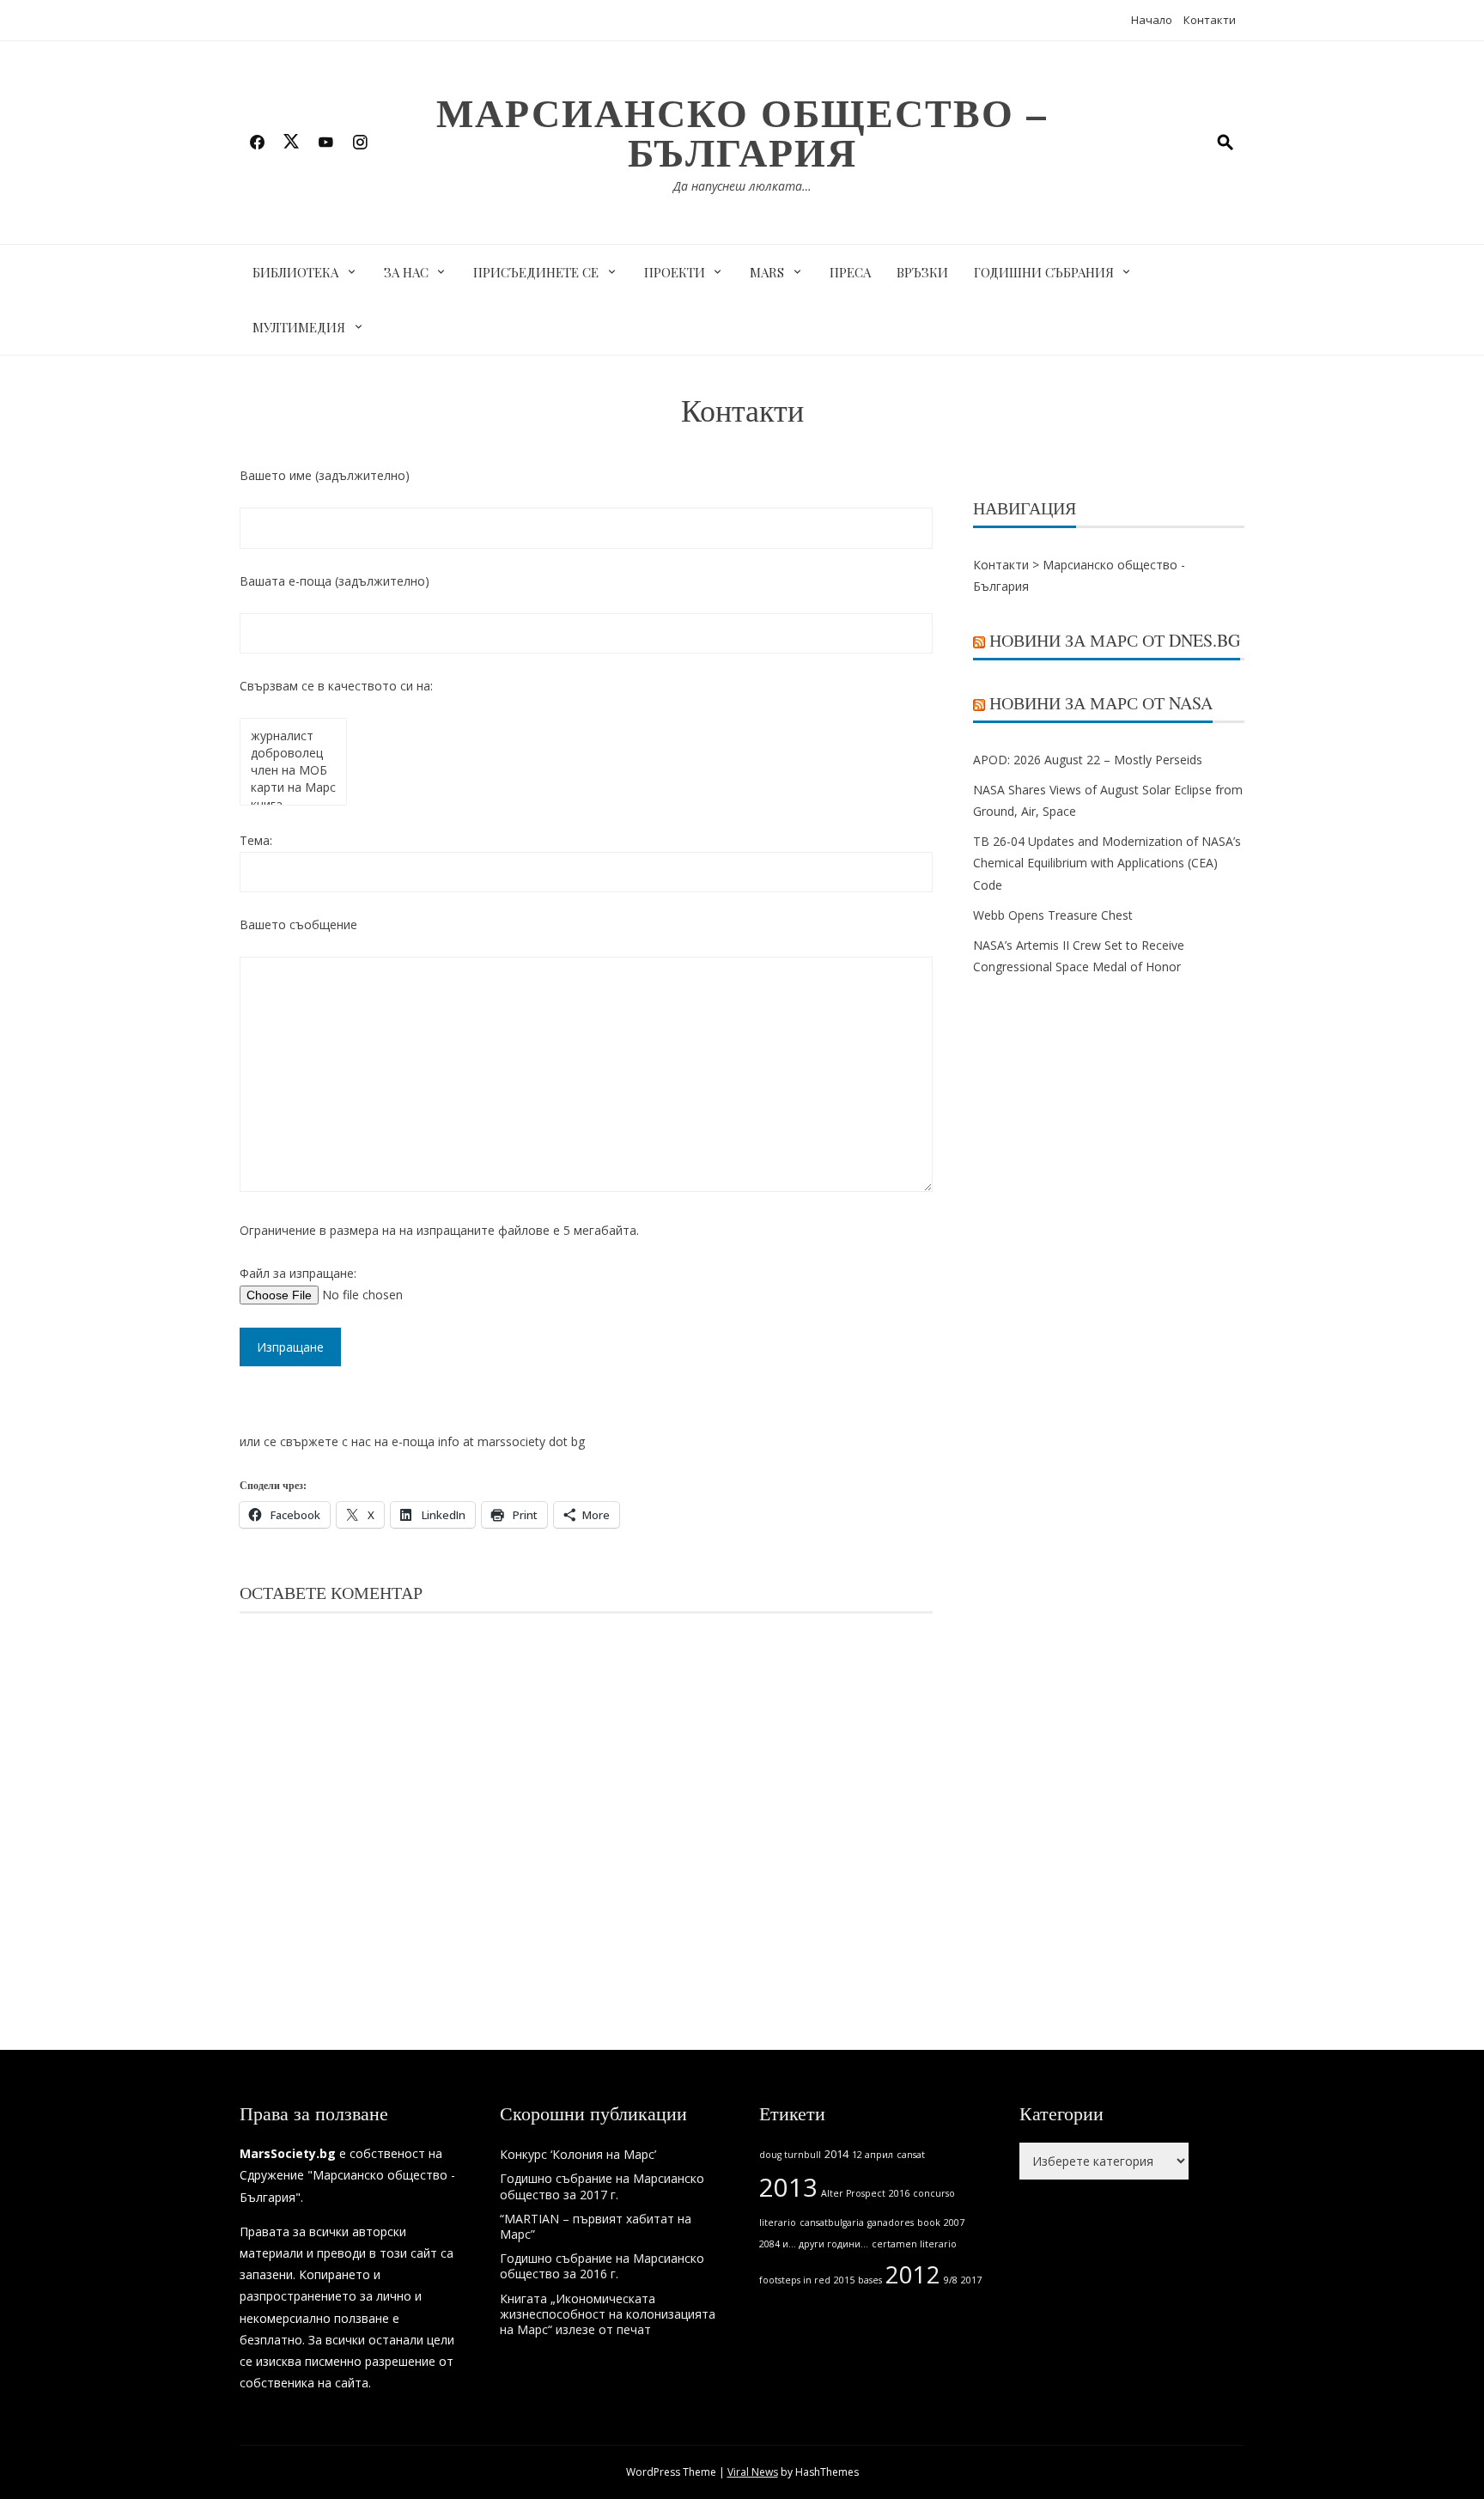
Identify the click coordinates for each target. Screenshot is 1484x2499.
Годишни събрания (1044, 272)
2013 (788, 2187)
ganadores (891, 2222)
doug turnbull (790, 2155)
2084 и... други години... (814, 2244)
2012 (913, 2274)
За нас (406, 272)
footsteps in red (795, 2280)
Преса (850, 272)
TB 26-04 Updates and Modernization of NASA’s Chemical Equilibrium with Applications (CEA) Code (1107, 863)
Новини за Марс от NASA (1101, 703)
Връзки (922, 272)
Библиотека (295, 272)
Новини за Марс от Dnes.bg (1115, 640)
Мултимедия (299, 327)
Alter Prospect (853, 2193)
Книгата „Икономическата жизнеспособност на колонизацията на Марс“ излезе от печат (608, 2314)
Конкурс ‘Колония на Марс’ (578, 2154)
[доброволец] (293, 753)
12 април (873, 2155)
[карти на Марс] (293, 787)
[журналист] (293, 736)
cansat (911, 2155)
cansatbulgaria (832, 2222)
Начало (1152, 20)
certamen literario (914, 2244)
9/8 (951, 2280)
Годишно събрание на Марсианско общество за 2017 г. (602, 2186)
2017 (971, 2280)
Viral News (753, 2472)
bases (870, 2280)
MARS (767, 272)
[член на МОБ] (293, 770)
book (929, 2222)
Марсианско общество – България (742, 132)
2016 (899, 2193)
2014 (836, 2154)
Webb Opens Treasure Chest (1053, 915)
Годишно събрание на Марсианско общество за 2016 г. (602, 2266)
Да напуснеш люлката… (742, 186)
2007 (954, 2222)
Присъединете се (536, 272)
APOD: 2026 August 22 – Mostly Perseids (1088, 760)
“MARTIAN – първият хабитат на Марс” (596, 2226)
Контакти (1210, 20)
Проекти (675, 272)
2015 (844, 2280)
